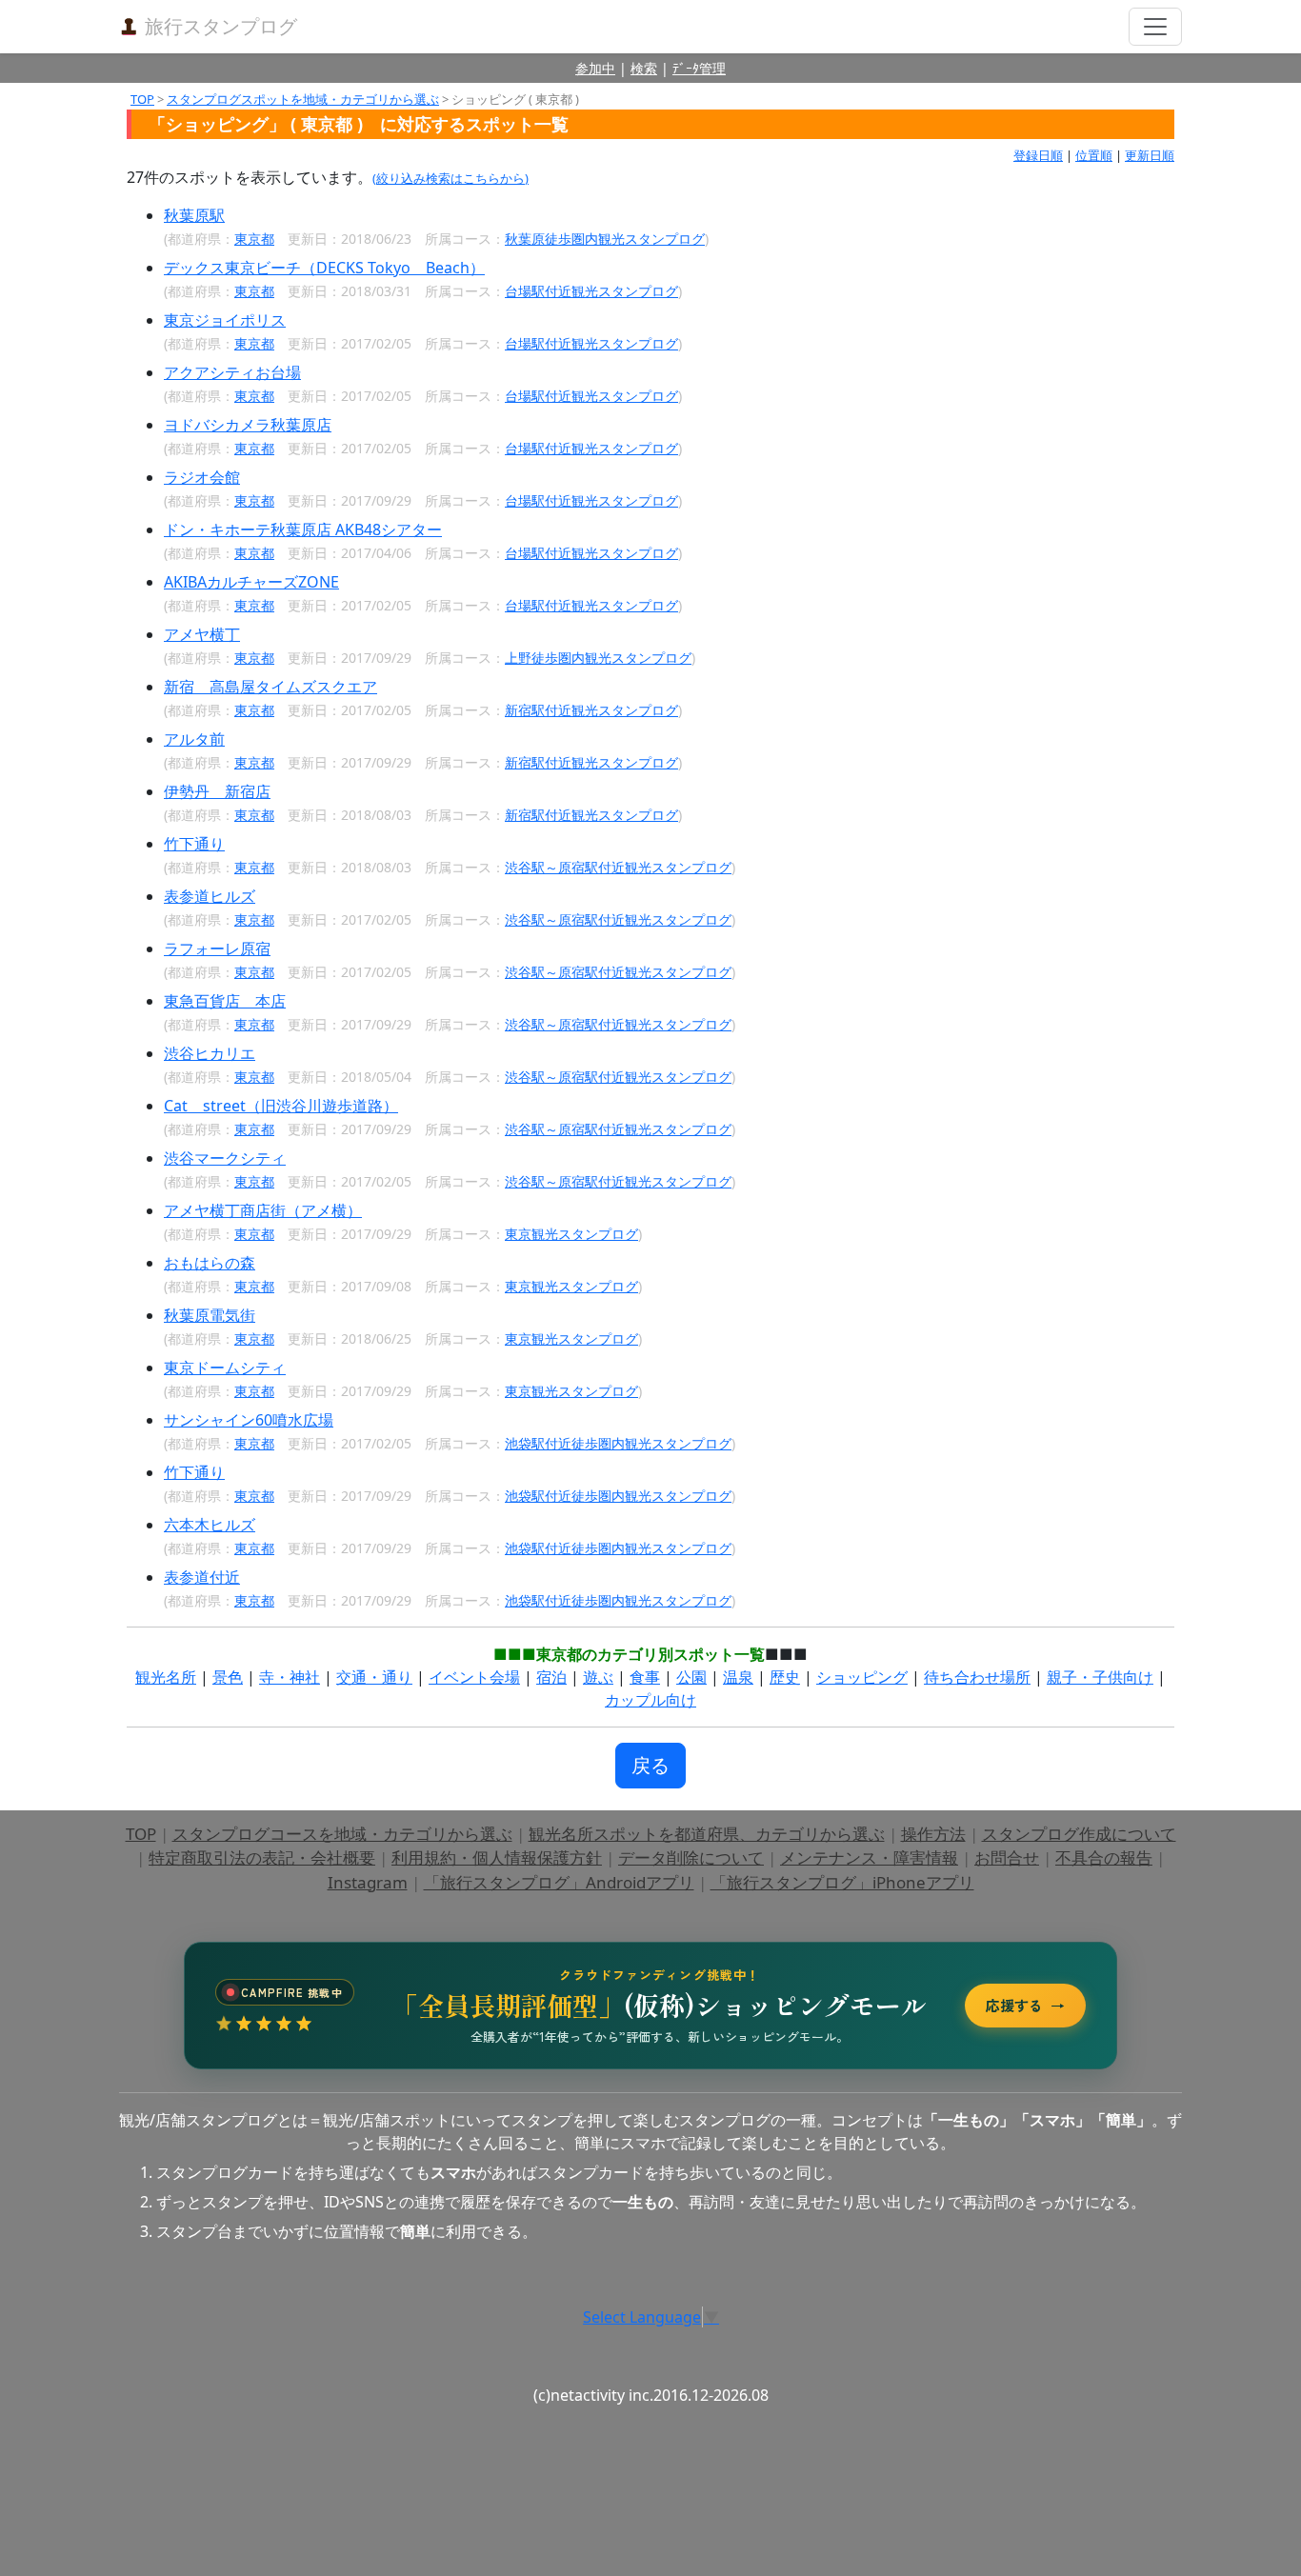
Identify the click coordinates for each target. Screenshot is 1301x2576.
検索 (644, 68)
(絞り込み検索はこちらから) (450, 178)
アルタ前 (194, 739)
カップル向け (650, 1700)
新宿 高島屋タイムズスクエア (270, 687)
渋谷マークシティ (225, 1158)
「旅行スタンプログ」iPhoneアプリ (842, 1882)
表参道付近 (202, 1577)
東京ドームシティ (225, 1368)
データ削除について (691, 1857)
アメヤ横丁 (202, 634)
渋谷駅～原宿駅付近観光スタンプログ (618, 867)
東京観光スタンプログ (571, 1234)
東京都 (254, 239)
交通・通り (374, 1677)
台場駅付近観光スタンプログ (591, 291)
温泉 (738, 1677)
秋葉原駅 (194, 215)
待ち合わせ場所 (977, 1677)
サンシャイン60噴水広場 (249, 1420)
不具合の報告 (1104, 1857)
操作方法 (933, 1834)
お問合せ (1007, 1857)
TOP (142, 99)
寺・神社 (290, 1677)
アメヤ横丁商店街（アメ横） (263, 1210)
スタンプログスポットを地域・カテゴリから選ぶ (303, 99)
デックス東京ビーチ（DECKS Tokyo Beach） (324, 268)
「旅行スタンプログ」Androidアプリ (559, 1882)
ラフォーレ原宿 (217, 949)
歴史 (785, 1677)
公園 (691, 1677)
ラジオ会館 (202, 477)
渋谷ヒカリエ (210, 1053)
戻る (650, 1765)
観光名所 (166, 1677)
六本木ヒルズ (210, 1525)
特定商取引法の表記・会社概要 (262, 1857)
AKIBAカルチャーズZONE (251, 582)
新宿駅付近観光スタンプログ (591, 710)
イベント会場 (474, 1677)
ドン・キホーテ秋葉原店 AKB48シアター (303, 529)
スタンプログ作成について (1079, 1834)
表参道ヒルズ (210, 896)
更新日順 (1150, 155)
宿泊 (551, 1677)
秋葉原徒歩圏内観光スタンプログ (605, 239)
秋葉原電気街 (210, 1315)
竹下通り (194, 844)
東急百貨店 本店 (225, 1001)
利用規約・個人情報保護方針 (497, 1857)
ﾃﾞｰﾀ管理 (699, 68)
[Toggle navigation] (1155, 27)
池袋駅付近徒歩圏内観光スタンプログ (618, 1443)
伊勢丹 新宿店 (217, 791)
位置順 (1094, 155)
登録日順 (1038, 155)
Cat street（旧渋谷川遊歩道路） (281, 1106)
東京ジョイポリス (225, 320)
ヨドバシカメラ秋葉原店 (248, 425)
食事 (645, 1677)
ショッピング (862, 1677)
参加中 (595, 68)
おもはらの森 (210, 1263)
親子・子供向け (1100, 1677)
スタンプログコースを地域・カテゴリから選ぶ (342, 1834)
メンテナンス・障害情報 (869, 1857)
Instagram (368, 1882)
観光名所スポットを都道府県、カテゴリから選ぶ (707, 1834)
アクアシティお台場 (232, 372)
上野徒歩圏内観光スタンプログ (598, 658)
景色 (228, 1677)
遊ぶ (598, 1677)
